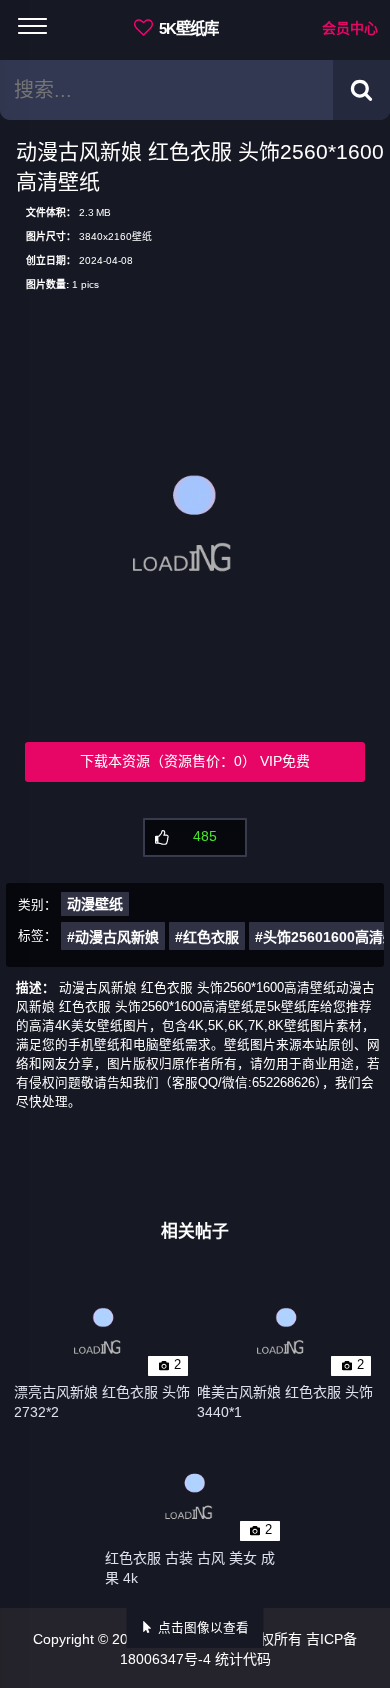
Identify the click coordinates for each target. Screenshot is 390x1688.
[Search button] (361, 90)
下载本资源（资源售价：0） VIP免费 (195, 761)
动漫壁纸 (95, 904)
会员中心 (350, 28)
